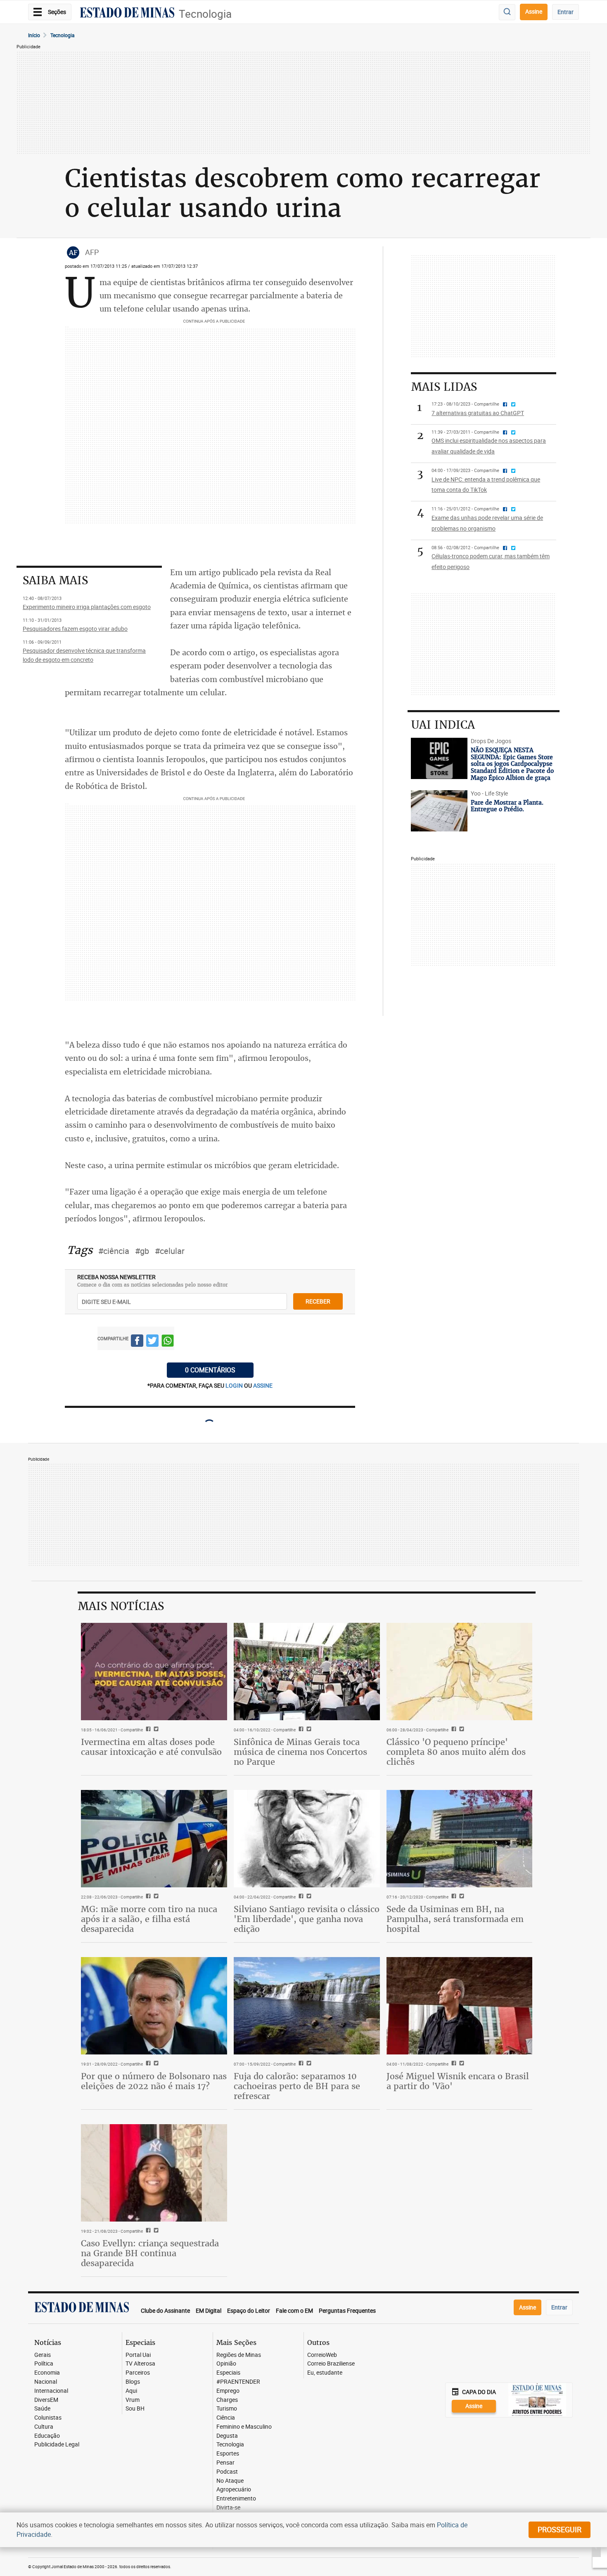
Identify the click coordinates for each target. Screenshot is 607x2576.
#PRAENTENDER (238, 2382)
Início (34, 35)
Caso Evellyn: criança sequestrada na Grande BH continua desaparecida (150, 2253)
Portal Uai (138, 2355)
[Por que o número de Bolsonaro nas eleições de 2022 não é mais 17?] (154, 2006)
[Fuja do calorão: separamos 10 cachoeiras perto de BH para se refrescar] (307, 2006)
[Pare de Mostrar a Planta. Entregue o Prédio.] (439, 811)
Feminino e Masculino (244, 2427)
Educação (47, 2436)
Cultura (44, 2427)
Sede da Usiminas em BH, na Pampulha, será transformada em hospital (455, 1919)
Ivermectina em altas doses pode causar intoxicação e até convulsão (151, 1747)
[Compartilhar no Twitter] (152, 1342)
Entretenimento (236, 2499)
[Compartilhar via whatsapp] (168, 1342)
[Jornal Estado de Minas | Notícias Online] (127, 14)
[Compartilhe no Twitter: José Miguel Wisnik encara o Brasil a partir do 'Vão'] (461, 2064)
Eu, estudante (325, 2373)
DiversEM (46, 2400)
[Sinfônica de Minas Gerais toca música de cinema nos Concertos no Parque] (307, 1672)
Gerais (43, 2355)
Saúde (42, 2409)
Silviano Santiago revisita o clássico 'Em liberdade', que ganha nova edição (307, 1919)
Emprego (228, 2391)
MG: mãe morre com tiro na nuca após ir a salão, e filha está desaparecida (149, 1919)
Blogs (133, 2382)
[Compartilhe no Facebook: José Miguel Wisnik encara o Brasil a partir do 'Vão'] (453, 2064)
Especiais (228, 2373)
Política (44, 2364)
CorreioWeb (322, 2355)
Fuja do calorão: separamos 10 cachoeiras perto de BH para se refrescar (297, 2086)
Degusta (227, 2436)
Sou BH (135, 2409)
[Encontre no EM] (507, 12)
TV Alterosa (140, 2364)
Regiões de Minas (239, 2355)
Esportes (228, 2454)
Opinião (226, 2364)
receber (318, 1301)
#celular (170, 1251)
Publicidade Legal (57, 2445)
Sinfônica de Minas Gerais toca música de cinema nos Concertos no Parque (300, 1752)
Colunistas (48, 2418)
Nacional (46, 2382)
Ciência (226, 2418)
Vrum (133, 2400)
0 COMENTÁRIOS (210, 1370)
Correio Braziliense (331, 2364)
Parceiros (138, 2373)
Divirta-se (228, 2508)
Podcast (227, 2472)
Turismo (227, 2409)
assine (263, 1385)
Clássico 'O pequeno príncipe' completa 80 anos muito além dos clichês (456, 1752)
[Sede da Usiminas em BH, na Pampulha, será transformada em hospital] (460, 1839)
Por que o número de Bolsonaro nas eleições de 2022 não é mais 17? (154, 2081)
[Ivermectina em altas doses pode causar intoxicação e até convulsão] (154, 1672)
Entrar (566, 12)
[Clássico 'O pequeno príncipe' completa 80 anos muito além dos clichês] (460, 1672)
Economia (47, 2373)
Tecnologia (205, 14)
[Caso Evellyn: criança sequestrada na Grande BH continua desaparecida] (154, 2173)
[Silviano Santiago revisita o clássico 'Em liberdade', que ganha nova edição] (307, 1839)
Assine (534, 11)
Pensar (225, 2463)
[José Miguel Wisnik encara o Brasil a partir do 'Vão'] (460, 2006)
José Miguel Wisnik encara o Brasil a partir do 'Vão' (458, 2081)
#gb (142, 1251)
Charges (227, 2400)
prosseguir (560, 2529)
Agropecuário (234, 2490)
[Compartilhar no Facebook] (137, 1342)
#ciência (114, 1251)
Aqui (131, 2391)
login (235, 1385)
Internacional (51, 2391)
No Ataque (230, 2481)
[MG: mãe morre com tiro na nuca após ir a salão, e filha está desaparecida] (154, 1839)
